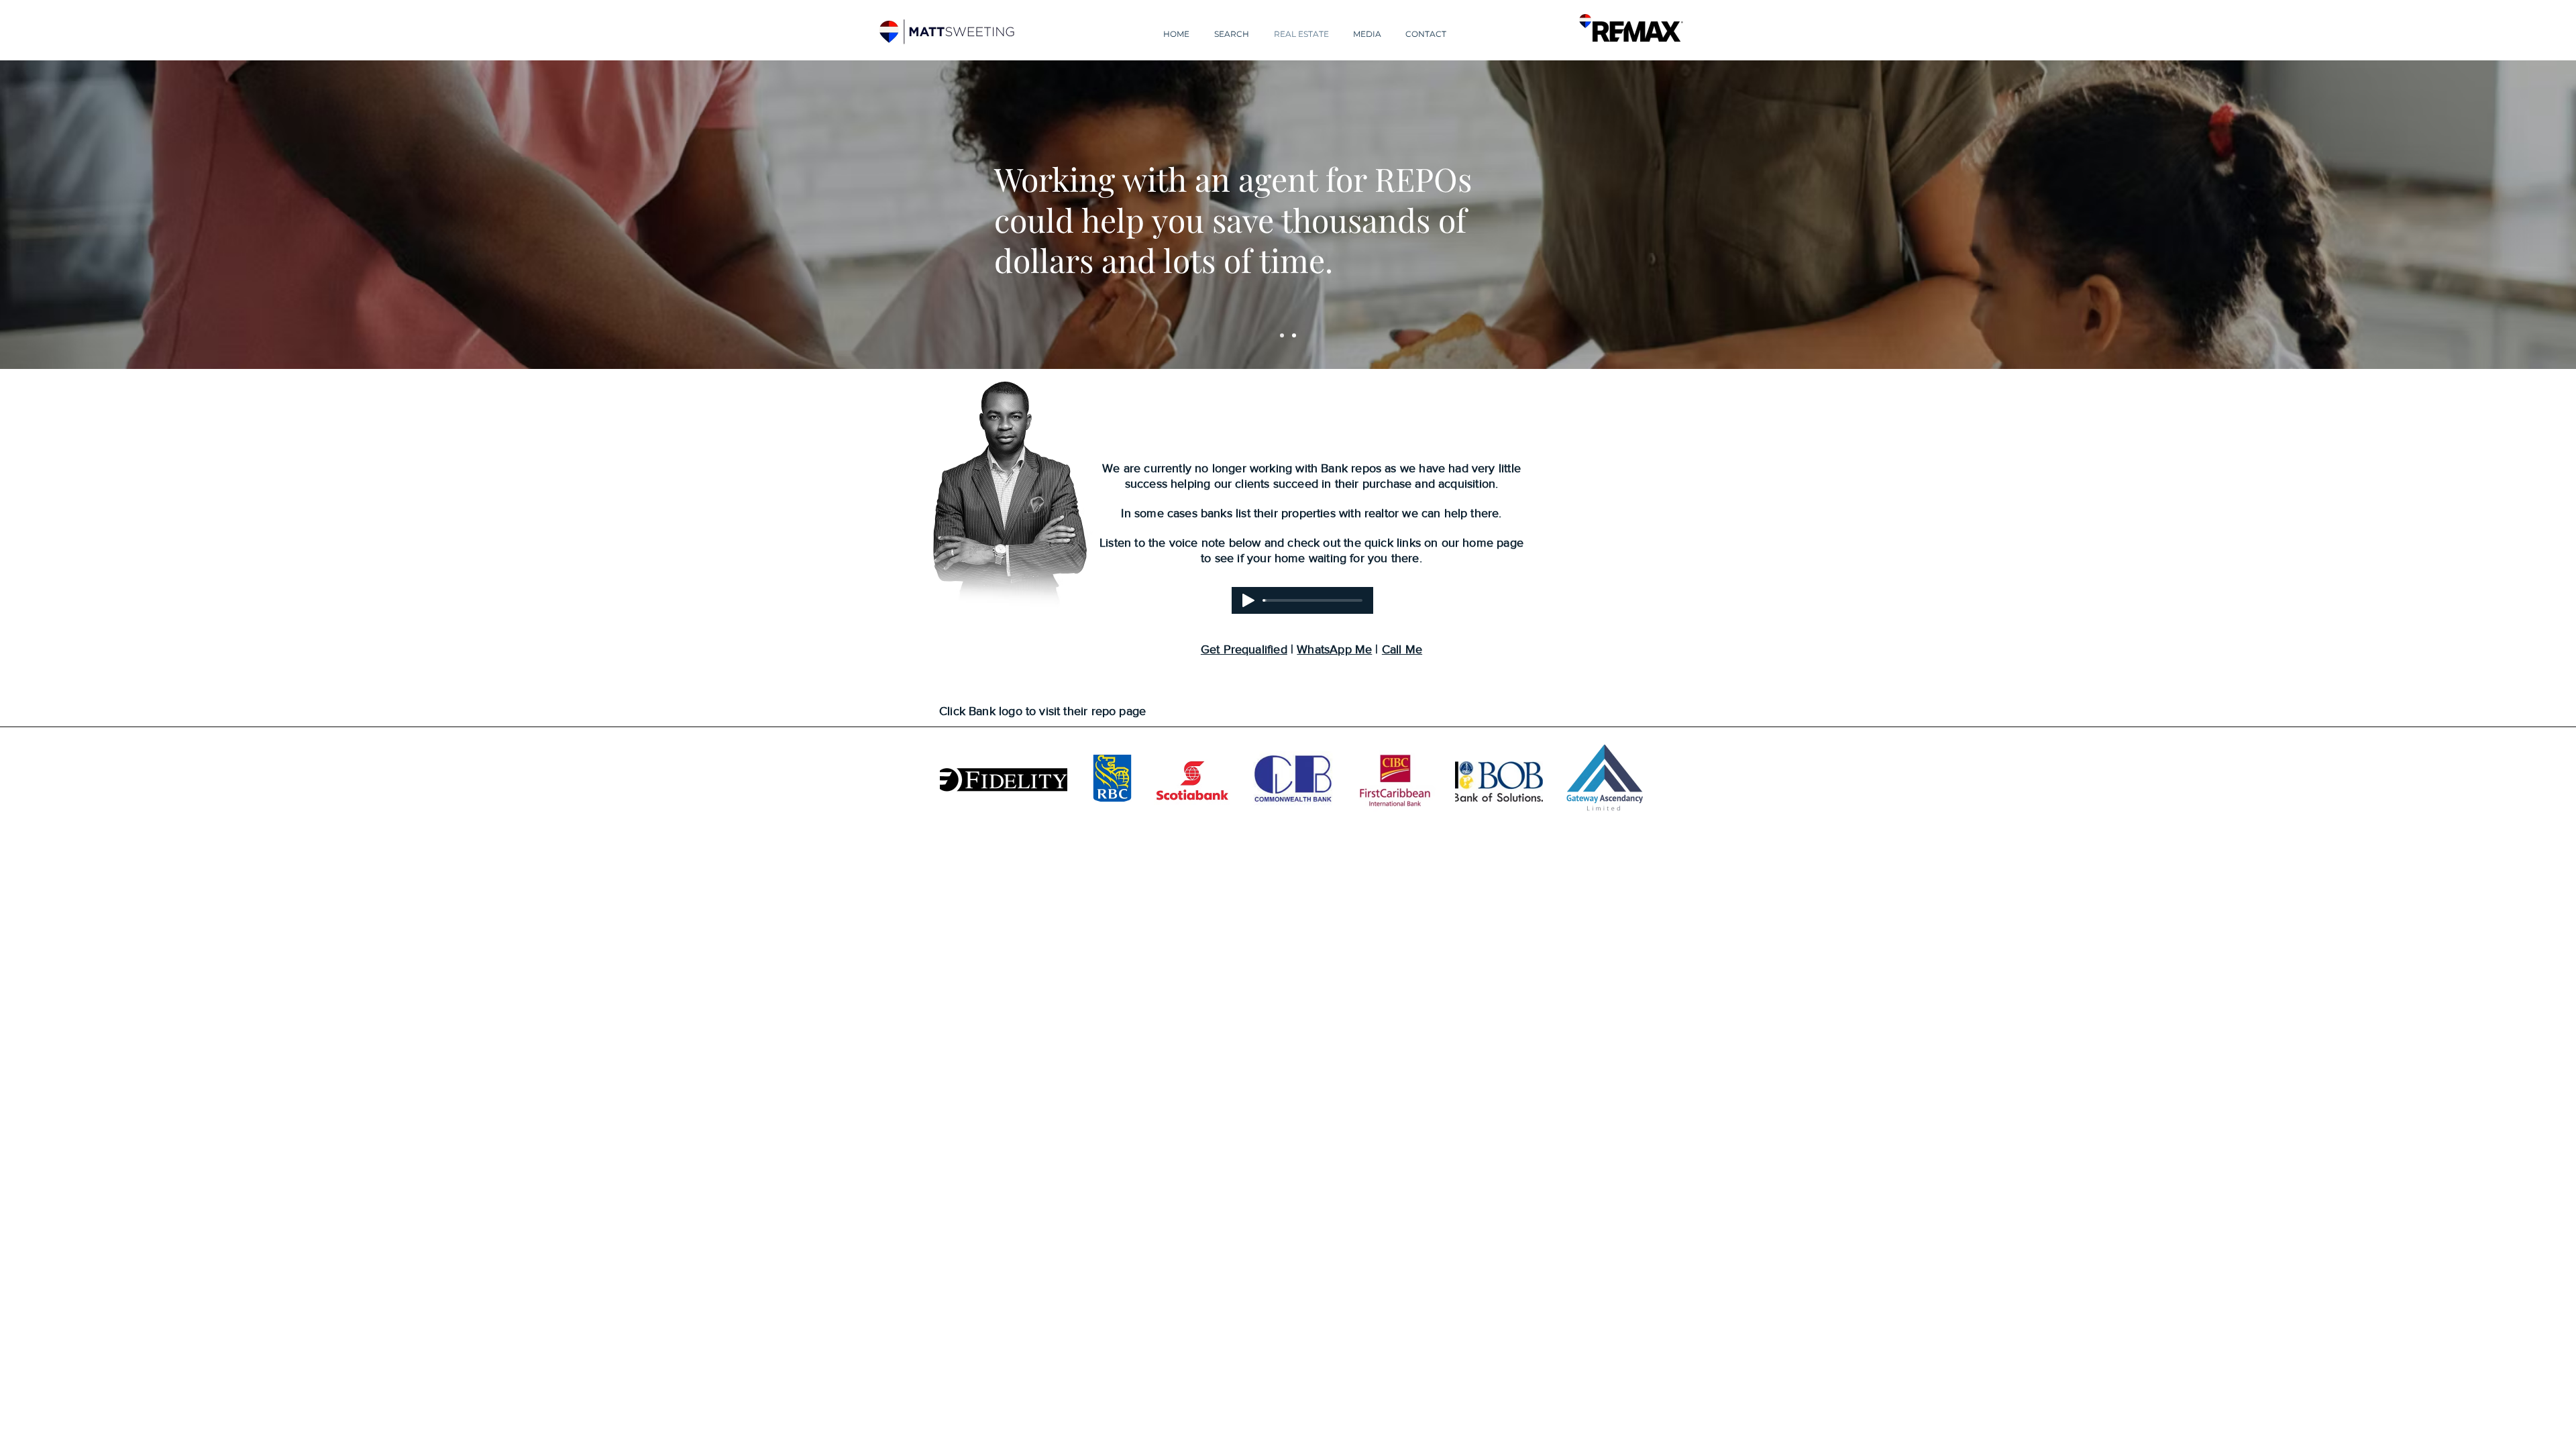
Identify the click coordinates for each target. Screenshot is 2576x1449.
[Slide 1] (1282, 335)
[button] (1231, 28)
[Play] (1248, 600)
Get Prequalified (1244, 649)
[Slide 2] (1294, 335)
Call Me (1402, 649)
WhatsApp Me (1334, 649)
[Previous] (73, 215)
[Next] (2503, 215)
